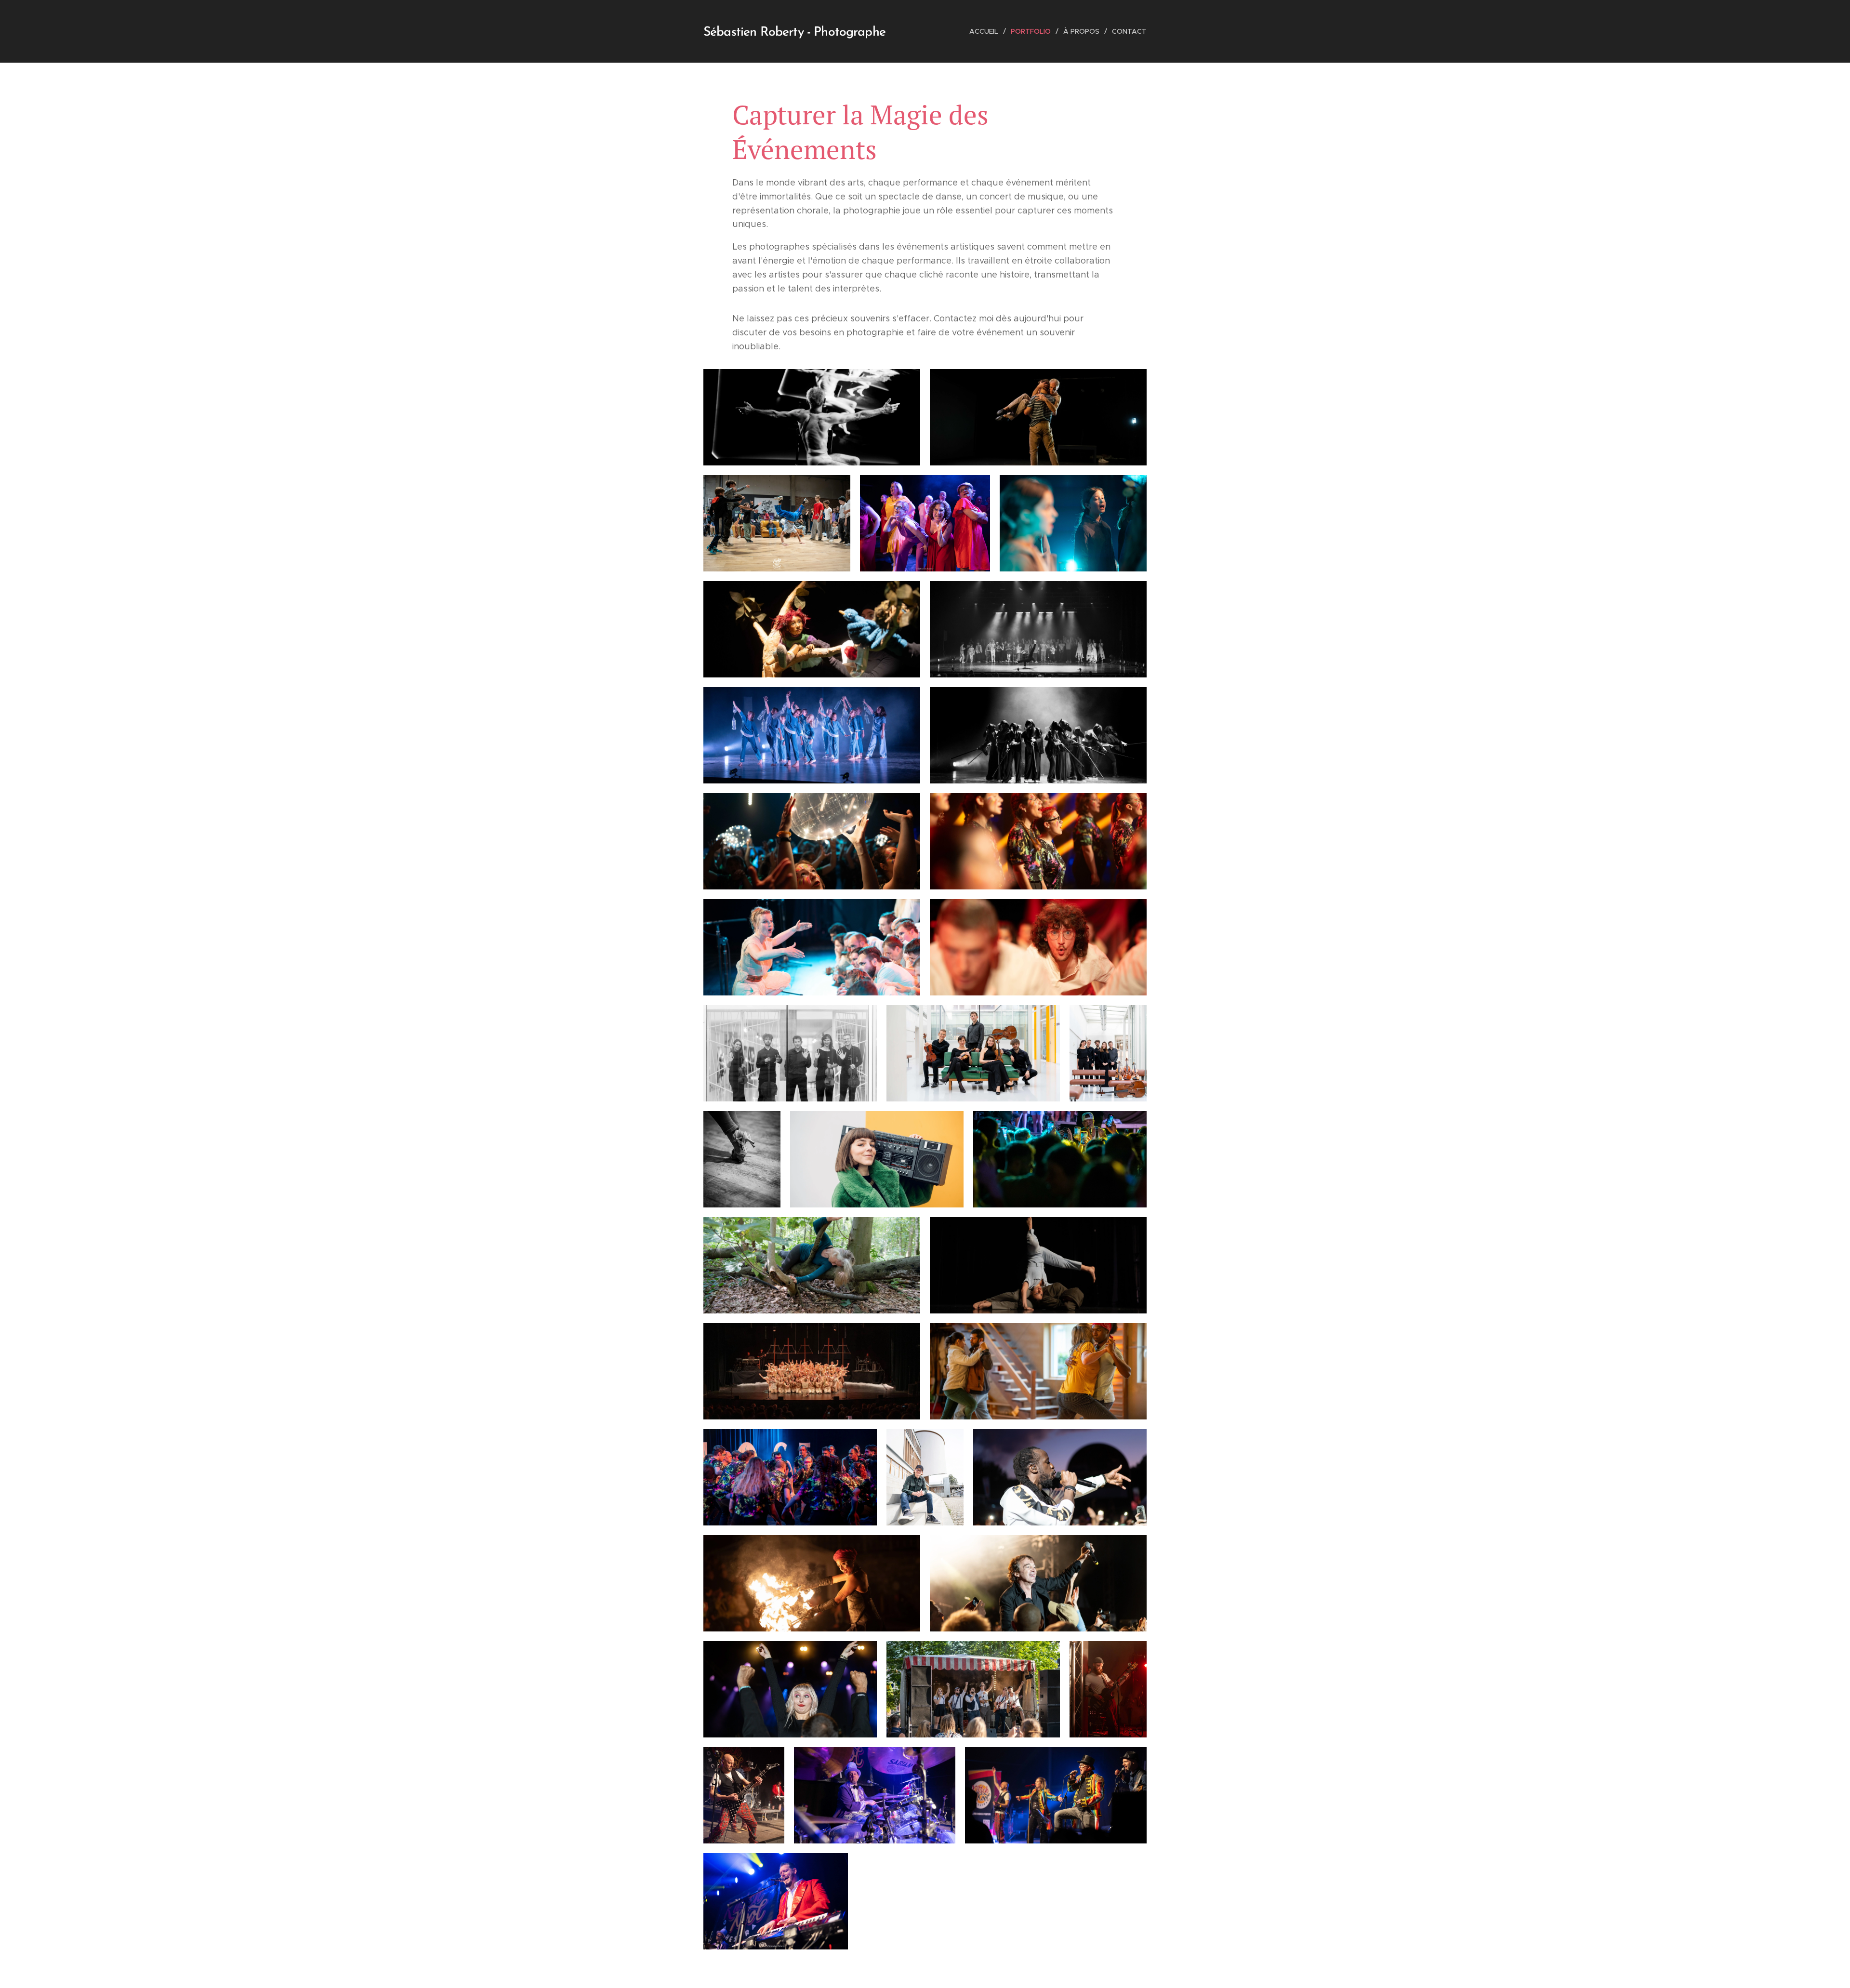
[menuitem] (986, 31)
